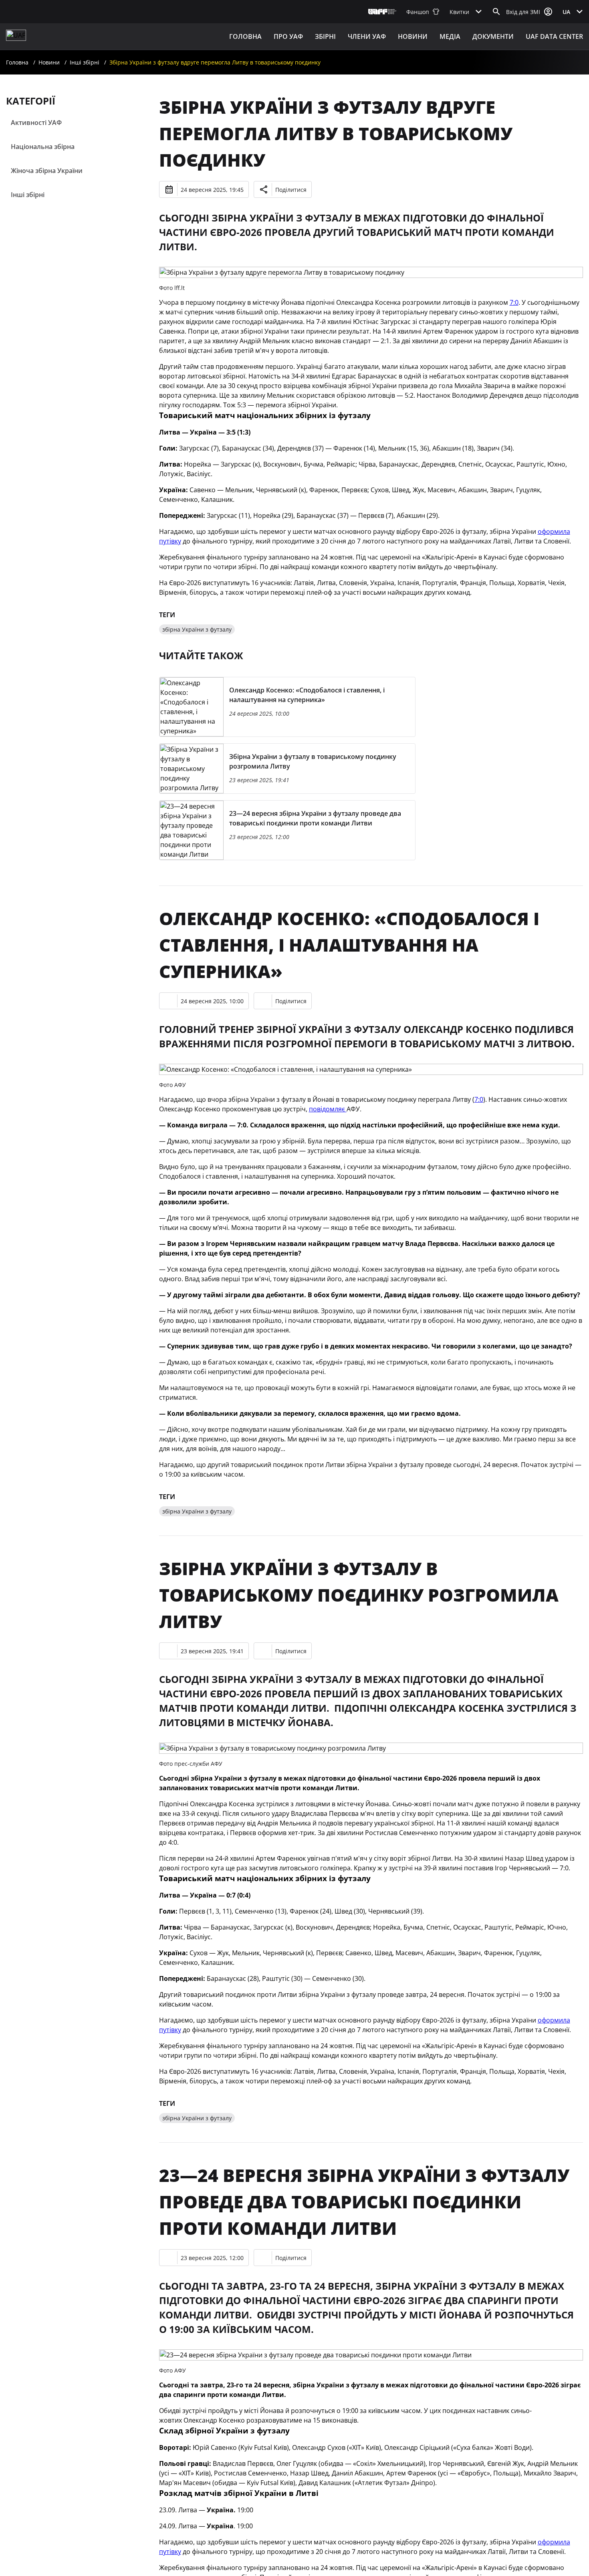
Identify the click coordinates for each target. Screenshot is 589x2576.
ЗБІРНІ (325, 36)
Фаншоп (418, 12)
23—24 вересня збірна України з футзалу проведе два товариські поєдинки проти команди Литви (364, 2202)
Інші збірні (85, 62)
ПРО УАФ (288, 36)
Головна (245, 36)
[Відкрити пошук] (496, 12)
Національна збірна (43, 147)
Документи (493, 36)
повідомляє (328, 1109)
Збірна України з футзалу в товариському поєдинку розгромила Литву (359, 1595)
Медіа (450, 36)
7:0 (514, 302)
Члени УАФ (367, 36)
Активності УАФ (36, 123)
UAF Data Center (554, 36)
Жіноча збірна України (47, 171)
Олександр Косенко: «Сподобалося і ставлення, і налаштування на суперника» (349, 945)
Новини (413, 36)
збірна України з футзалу (197, 629)
